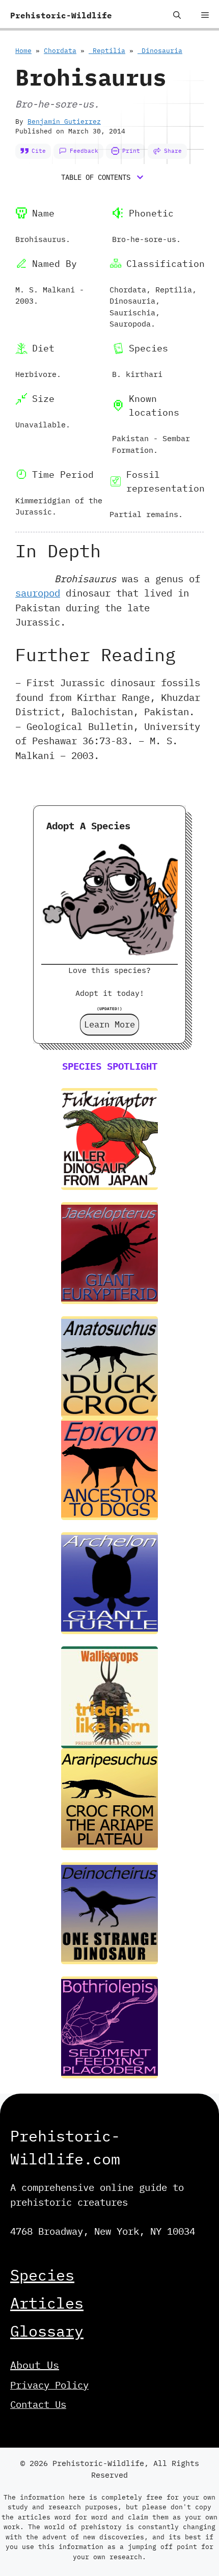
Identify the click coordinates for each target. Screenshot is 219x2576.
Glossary (47, 2331)
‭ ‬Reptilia (107, 51)
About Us (35, 2365)
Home (23, 51)
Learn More (109, 1024)
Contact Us (38, 2404)
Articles (47, 2303)
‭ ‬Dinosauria (160, 51)
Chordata (60, 51)
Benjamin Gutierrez (64, 121)
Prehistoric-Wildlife (61, 15)
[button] (177, 15)
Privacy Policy (49, 2385)
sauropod (38, 593)
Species (42, 2275)
